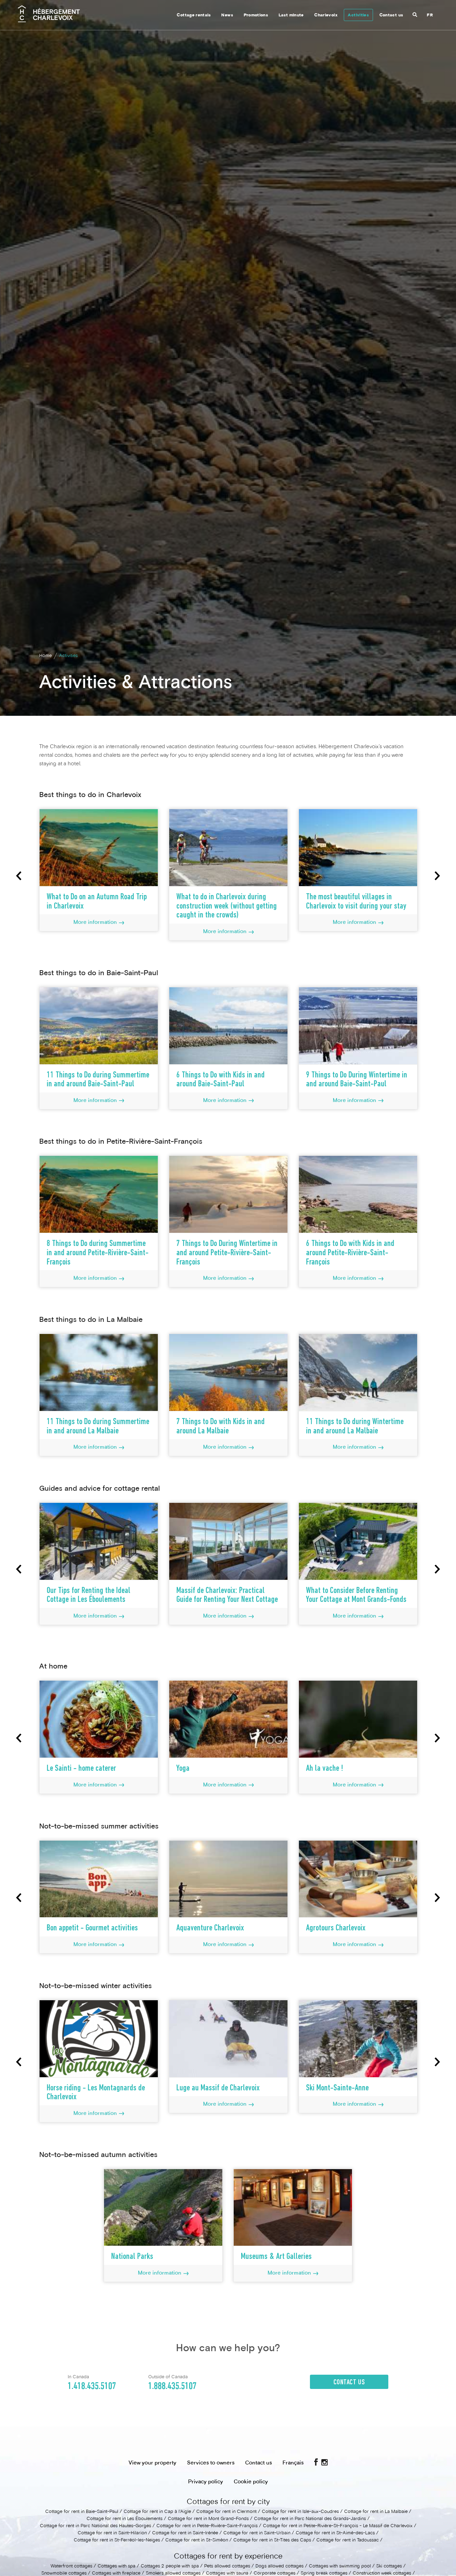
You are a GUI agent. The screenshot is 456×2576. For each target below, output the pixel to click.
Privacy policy (206, 2482)
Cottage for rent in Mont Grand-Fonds (208, 2519)
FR (430, 15)
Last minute (291, 15)
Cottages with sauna (227, 2574)
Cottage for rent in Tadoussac (348, 2540)
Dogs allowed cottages (279, 2566)
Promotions (256, 15)
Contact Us (349, 2383)
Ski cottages (389, 2566)
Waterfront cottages (71, 2566)
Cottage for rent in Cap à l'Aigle (157, 2512)
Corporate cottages (274, 2574)
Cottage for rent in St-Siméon (197, 2540)
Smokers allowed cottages (174, 2574)
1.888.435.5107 (172, 2386)
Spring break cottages (324, 2574)
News (227, 15)
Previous (19, 876)
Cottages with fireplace (116, 2574)
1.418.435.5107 (92, 2386)
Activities (358, 15)
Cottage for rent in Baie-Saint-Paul (82, 2512)
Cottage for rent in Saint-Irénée (185, 2533)
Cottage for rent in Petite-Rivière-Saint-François (207, 2526)
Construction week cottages (382, 2574)
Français (293, 2463)
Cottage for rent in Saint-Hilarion (112, 2533)
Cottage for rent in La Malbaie (376, 2512)
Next (437, 876)
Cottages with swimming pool (340, 2566)
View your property (152, 2463)
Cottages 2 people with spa (170, 2566)
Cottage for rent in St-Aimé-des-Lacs (335, 2533)
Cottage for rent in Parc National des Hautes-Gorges (95, 2526)
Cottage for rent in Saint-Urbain (257, 2533)
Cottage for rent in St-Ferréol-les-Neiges (117, 2540)
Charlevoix (326, 15)
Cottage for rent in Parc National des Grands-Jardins (310, 2519)
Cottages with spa (116, 2566)
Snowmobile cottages (64, 2574)
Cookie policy (251, 2482)
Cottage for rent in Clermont (226, 2512)
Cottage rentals (194, 15)
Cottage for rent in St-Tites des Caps (272, 2540)
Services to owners (211, 2463)
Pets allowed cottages (227, 2566)
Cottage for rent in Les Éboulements (125, 2519)
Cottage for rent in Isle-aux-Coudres (300, 2512)
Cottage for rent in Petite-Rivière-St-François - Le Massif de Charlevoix (338, 2526)
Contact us (391, 15)
